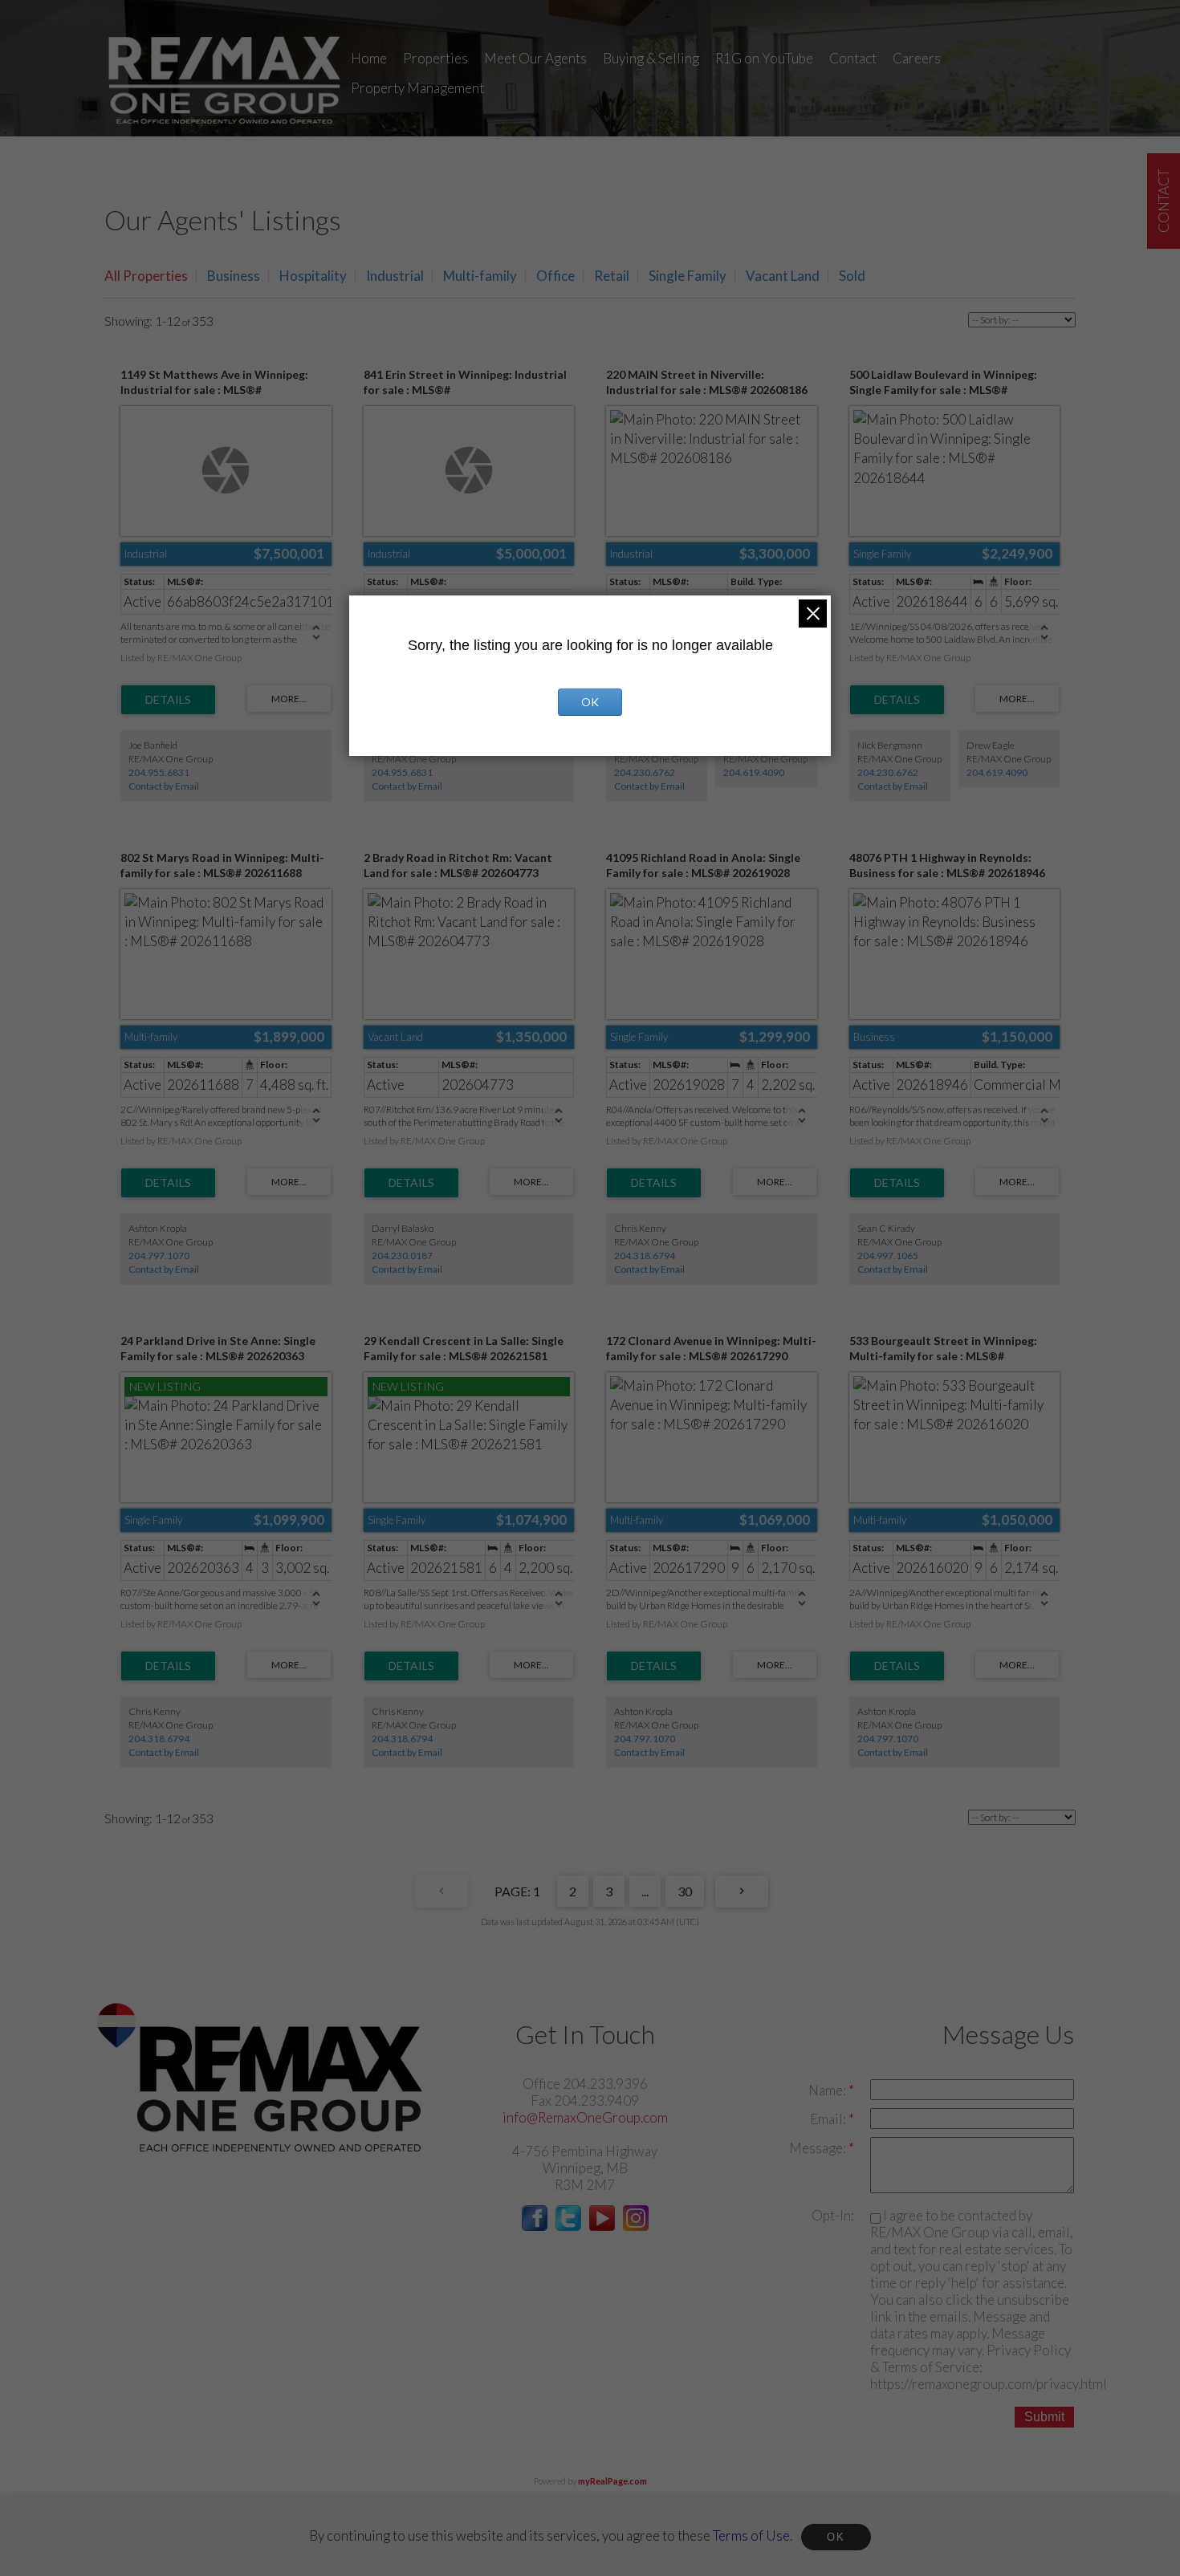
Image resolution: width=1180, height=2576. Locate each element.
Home (369, 58)
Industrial (395, 276)
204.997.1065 (888, 1255)
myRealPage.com (612, 2481)
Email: (829, 2119)
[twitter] (568, 2226)
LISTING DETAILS (168, 700)
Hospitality (313, 276)
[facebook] (535, 2226)
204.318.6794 (645, 1255)
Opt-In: (833, 2215)
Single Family (688, 276)
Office (555, 276)
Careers (917, 58)
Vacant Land (783, 276)
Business (234, 276)
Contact (853, 58)
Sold (852, 276)
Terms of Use (751, 2535)
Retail (612, 276)
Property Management (417, 88)
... (645, 1891)
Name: (828, 2090)
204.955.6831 (159, 772)
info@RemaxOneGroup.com (585, 2117)
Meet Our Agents (535, 58)
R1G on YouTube (764, 58)
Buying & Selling (651, 58)
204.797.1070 (159, 1255)
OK (836, 2537)
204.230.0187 (402, 1255)
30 (685, 1891)
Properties (435, 58)
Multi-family (480, 276)
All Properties (146, 276)
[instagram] (636, 2226)
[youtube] (602, 2226)
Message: (819, 2148)
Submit (1044, 2417)
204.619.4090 (754, 772)
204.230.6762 (645, 772)
